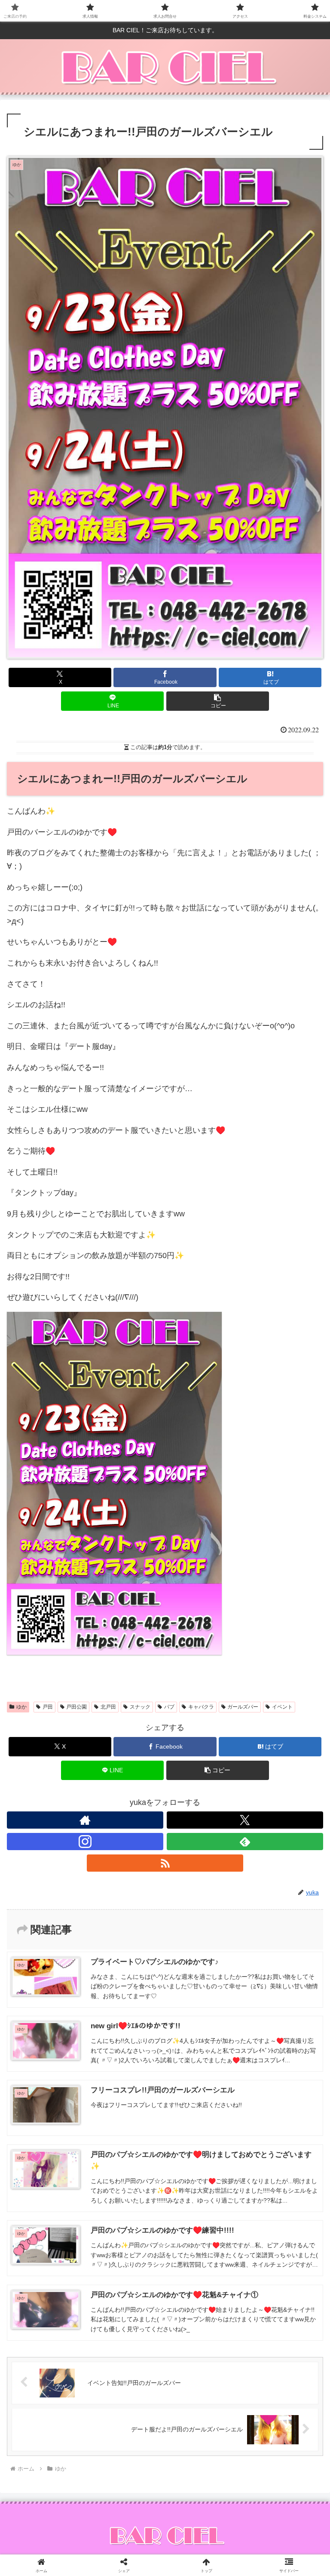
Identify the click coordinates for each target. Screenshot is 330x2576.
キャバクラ (201, 1707)
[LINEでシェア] (55, 2357)
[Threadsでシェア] (128, 2334)
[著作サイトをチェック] (85, 1820)
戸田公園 (76, 1707)
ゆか (21, 1707)
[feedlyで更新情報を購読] (245, 1842)
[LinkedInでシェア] (202, 2357)
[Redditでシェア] (202, 2334)
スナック (140, 1707)
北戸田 (108, 1707)
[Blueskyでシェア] (202, 2310)
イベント (282, 1707)
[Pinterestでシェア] (128, 2357)
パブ (169, 1707)
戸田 (48, 1707)
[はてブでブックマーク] (275, 2334)
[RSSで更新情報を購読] (165, 1863)
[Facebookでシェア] (55, 2334)
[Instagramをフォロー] (85, 1842)
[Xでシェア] (55, 2310)
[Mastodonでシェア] (128, 2310)
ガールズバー (243, 1707)
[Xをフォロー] (245, 1820)
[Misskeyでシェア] (275, 2310)
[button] (218, 701)
